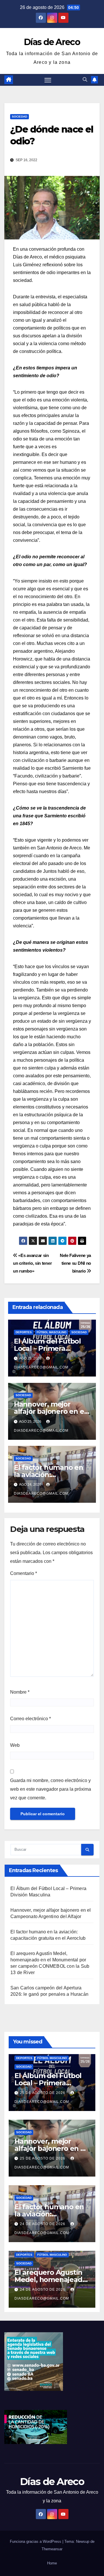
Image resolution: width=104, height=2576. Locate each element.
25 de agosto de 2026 (43, 2093)
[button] (85, 80)
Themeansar (52, 2549)
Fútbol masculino (52, 1332)
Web (15, 1745)
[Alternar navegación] (48, 80)
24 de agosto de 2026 (43, 2224)
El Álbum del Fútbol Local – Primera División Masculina (47, 1348)
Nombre (20, 1692)
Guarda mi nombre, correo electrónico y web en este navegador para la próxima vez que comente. (51, 1789)
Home (52, 2563)
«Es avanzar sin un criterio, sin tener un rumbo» (32, 1263)
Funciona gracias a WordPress (36, 2541)
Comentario (24, 1573)
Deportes (24, 1332)
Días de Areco (52, 42)
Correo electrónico (30, 1719)
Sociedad (19, 117)
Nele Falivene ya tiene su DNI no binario (75, 1263)
